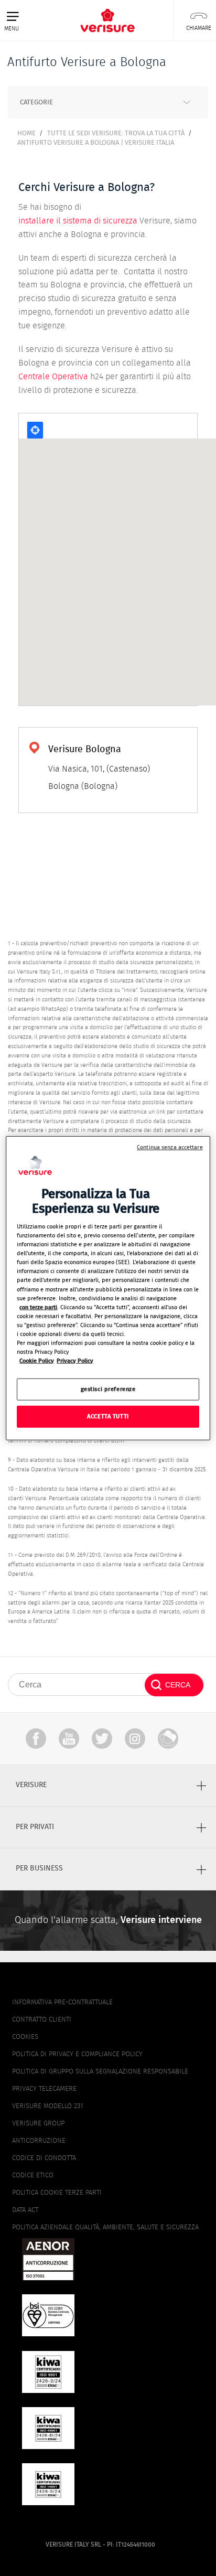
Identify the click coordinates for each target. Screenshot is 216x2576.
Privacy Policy (75, 1361)
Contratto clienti (42, 2020)
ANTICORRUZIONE (39, 2141)
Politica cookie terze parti (57, 2193)
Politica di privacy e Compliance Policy (77, 2054)
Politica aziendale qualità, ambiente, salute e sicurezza (105, 2227)
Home (26, 133)
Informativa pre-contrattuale (62, 2002)
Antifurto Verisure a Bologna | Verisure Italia (96, 143)
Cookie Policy (37, 1361)
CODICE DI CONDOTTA (44, 2158)
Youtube (69, 1739)
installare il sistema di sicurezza (78, 221)
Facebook (36, 1739)
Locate (35, 430)
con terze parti (38, 1307)
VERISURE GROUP (38, 2124)
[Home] (107, 20)
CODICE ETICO (33, 2176)
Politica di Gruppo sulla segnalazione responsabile (100, 2072)
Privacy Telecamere (44, 2089)
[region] (108, 1288)
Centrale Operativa (53, 377)
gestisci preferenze (108, 1389)
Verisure (168, 1739)
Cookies (25, 2037)
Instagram (135, 1739)
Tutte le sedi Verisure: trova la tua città (116, 133)
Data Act (25, 2210)
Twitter (102, 1739)
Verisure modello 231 (47, 2106)
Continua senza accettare (170, 1147)
